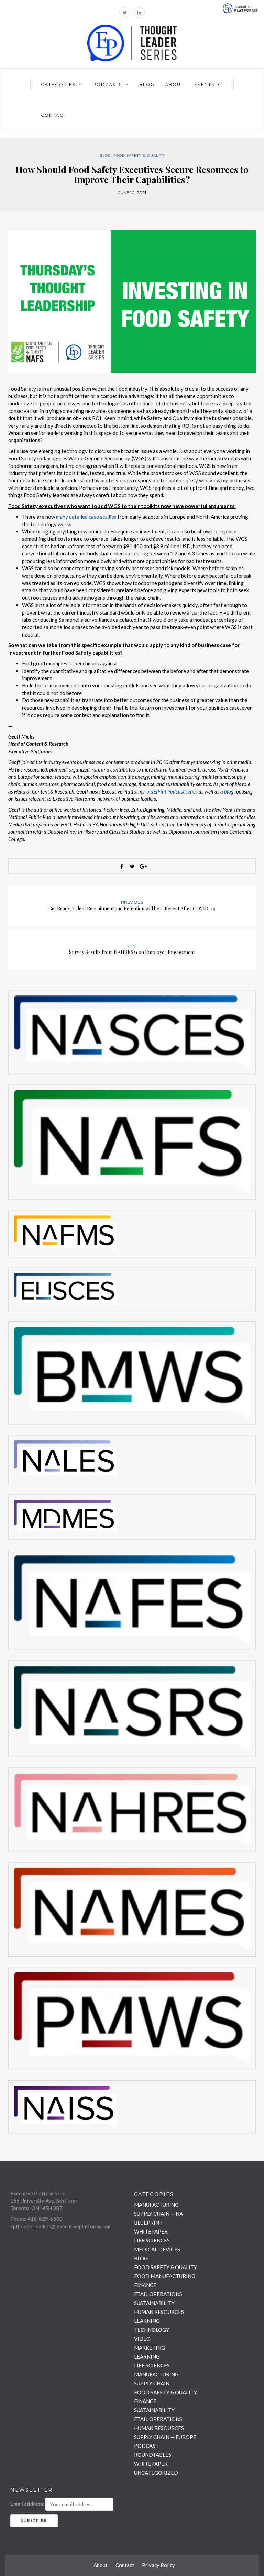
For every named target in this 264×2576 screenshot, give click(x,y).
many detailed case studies (86, 517)
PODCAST (146, 2446)
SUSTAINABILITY (154, 2303)
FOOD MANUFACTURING (165, 2276)
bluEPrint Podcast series (172, 791)
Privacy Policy (158, 2565)
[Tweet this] (132, 866)
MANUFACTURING (156, 2205)
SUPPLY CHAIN (152, 2383)
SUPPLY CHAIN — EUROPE (165, 2437)
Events (204, 84)
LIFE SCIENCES (152, 2240)
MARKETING (150, 2348)
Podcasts (107, 84)
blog (229, 791)
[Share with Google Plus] (142, 866)
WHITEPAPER (151, 2231)
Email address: (27, 2504)
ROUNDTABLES (153, 2455)
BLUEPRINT (148, 2223)
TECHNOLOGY (152, 2330)
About (174, 84)
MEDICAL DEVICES (157, 2249)
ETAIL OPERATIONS (158, 2294)
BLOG (105, 155)
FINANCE (145, 2285)
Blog (147, 84)
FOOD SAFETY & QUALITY (139, 155)
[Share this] (122, 866)
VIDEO (142, 2339)
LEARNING (147, 2321)
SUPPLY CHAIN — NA (158, 2214)
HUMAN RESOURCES (159, 2312)
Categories (58, 84)
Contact (54, 115)
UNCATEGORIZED (156, 2473)
